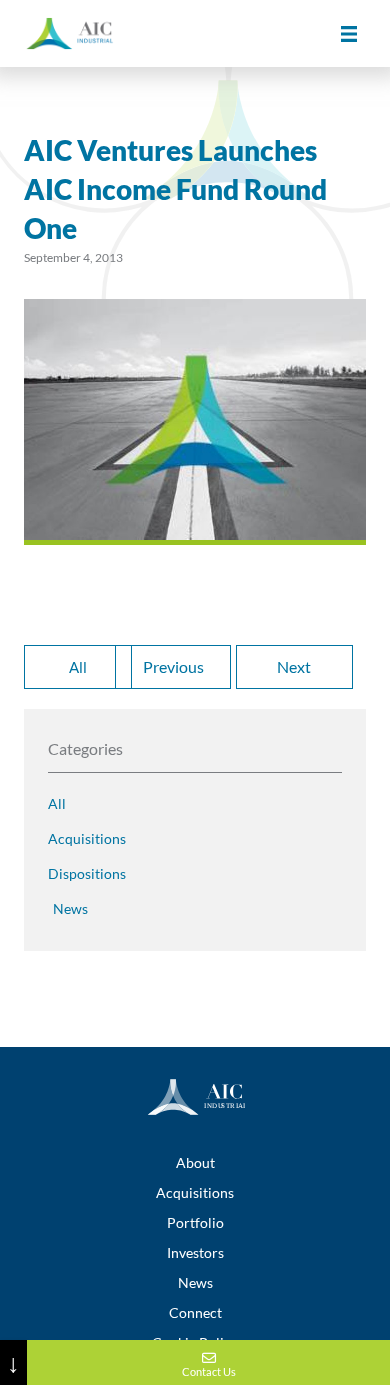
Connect (195, 1312)
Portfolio (195, 1222)
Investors (195, 1252)
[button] (348, 33)
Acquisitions (195, 1192)
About (195, 1162)
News (195, 1282)
